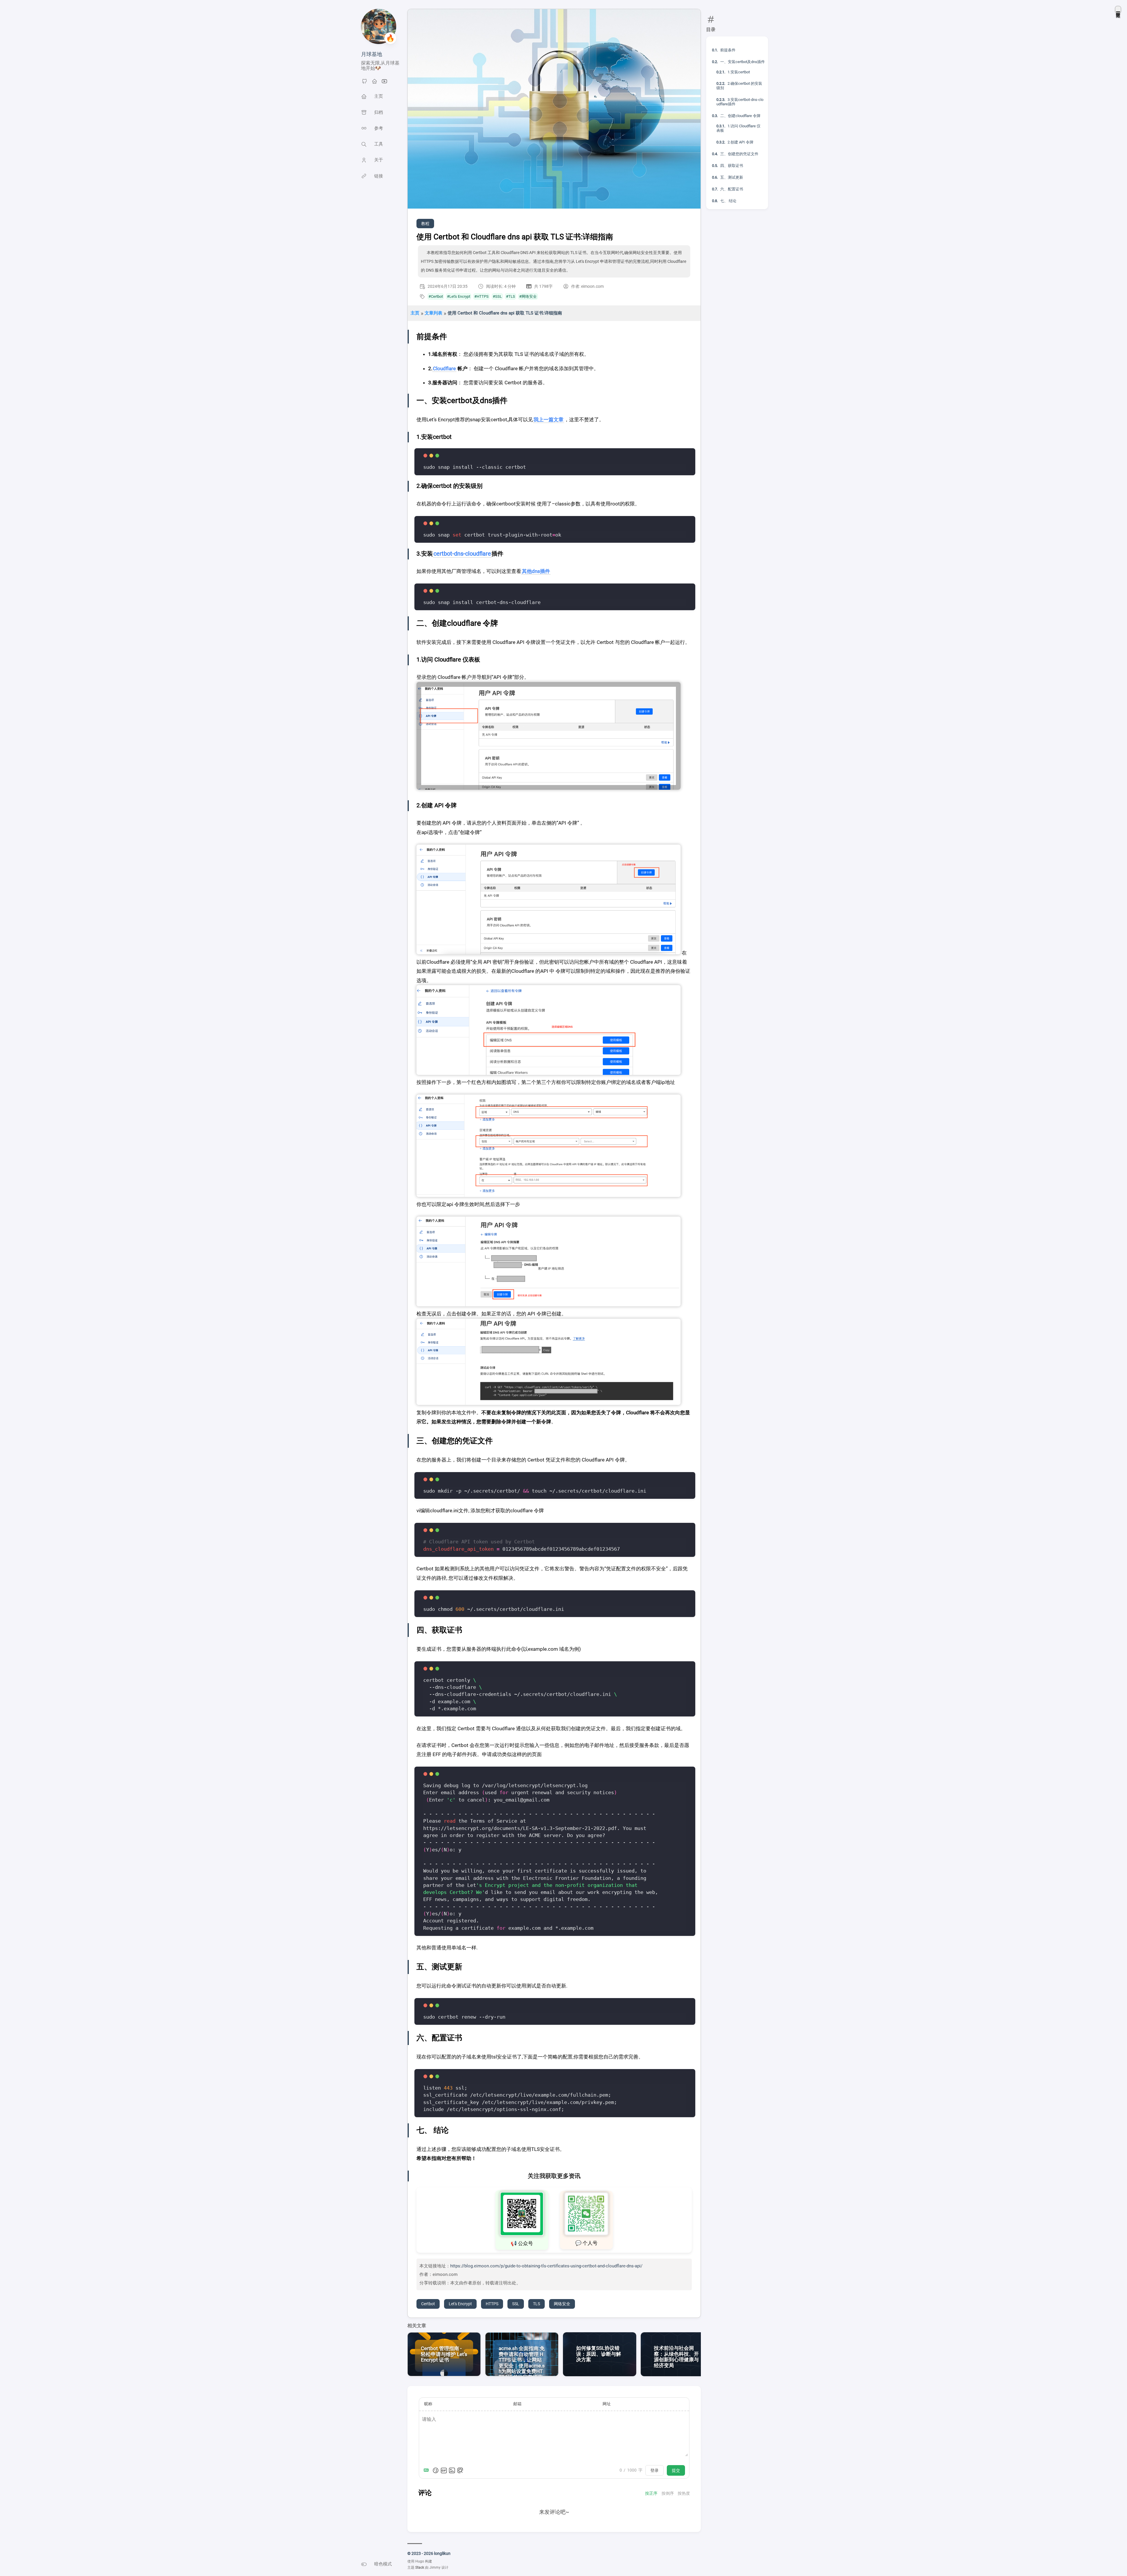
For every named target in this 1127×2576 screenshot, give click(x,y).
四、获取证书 (732, 166)
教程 (425, 224)
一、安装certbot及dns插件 (743, 62)
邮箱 (517, 2404)
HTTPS (492, 2304)
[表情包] (444, 2470)
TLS (536, 2304)
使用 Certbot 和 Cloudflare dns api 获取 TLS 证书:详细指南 (505, 313)
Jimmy (435, 2567)
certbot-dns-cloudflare (462, 554)
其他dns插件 (536, 571)
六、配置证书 (732, 189)
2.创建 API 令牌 (740, 142)
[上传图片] (452, 2470)
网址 (607, 2404)
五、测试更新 (732, 177)
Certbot (428, 2304)
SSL (516, 2304)
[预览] (460, 2470)
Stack (420, 2567)
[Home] (374, 83)
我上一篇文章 (549, 420)
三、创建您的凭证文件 (739, 154)
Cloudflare (444, 368)
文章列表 (433, 313)
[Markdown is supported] (427, 2470)
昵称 (428, 2404)
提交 (676, 2470)
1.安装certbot (739, 72)
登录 (654, 2470)
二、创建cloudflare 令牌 (740, 116)
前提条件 (728, 50)
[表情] (436, 2470)
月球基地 (372, 54)
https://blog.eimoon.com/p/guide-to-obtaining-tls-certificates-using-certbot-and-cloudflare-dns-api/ (546, 2266)
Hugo (420, 2561)
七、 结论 (728, 201)
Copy (677, 462)
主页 (415, 313)
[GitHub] (365, 83)
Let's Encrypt (460, 2304)
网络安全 (562, 2304)
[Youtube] (384, 83)
